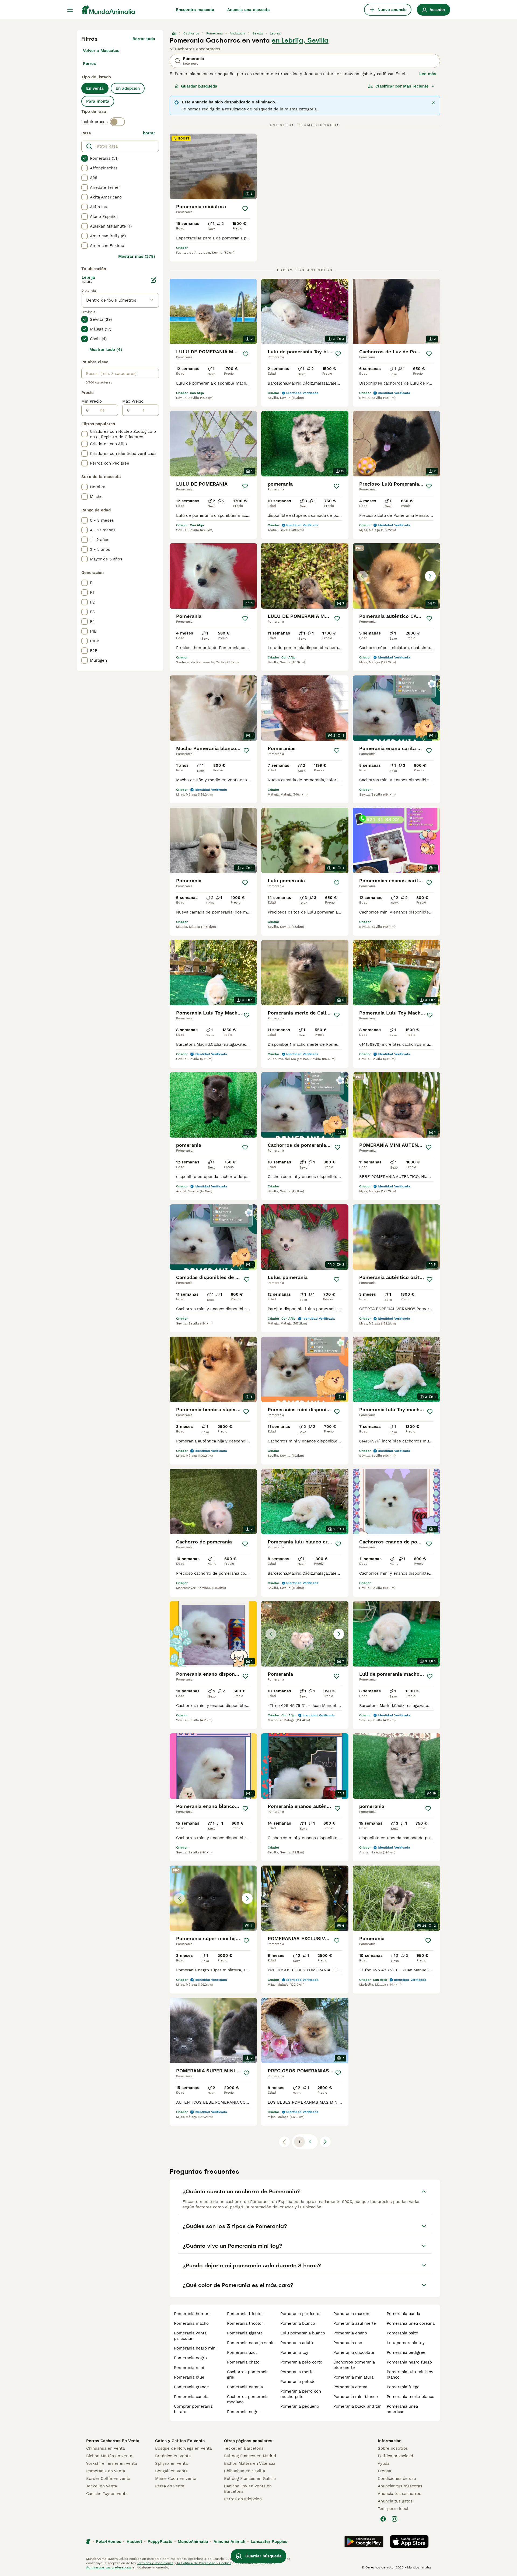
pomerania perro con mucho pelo (301, 2394)
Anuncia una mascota (249, 10)
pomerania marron (351, 2314)
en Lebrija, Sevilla (300, 40)
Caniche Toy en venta (107, 2494)
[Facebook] (383, 2519)
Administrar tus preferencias (109, 2567)
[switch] (117, 122)
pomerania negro (190, 2358)
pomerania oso (348, 2343)
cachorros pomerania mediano (248, 2399)
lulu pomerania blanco (303, 2333)
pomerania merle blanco (411, 2397)
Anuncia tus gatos (395, 2501)
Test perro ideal (393, 2509)
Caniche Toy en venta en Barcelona (248, 2489)
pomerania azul (242, 2352)
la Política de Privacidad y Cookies (204, 2563)
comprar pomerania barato (193, 2409)
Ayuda (384, 2463)
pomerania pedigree (406, 2352)
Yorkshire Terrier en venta (111, 2463)
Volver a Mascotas (101, 51)
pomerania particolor (301, 2314)
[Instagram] (394, 2519)
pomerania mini (189, 2368)
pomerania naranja (245, 2387)
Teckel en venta (102, 2486)
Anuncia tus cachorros (399, 2494)
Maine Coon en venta (176, 2479)
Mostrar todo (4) (106, 350)
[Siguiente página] (325, 2142)
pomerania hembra (192, 2314)
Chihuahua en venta (105, 2448)
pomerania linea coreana (411, 2323)
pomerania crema (350, 2387)
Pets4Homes (109, 2542)
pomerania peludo (298, 2382)
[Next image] (430, 576)
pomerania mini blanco (356, 2397)
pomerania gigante (245, 2333)
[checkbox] (85, 158)
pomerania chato (243, 2362)
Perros (89, 64)
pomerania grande (191, 2387)
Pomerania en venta (106, 2471)
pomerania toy (294, 2352)
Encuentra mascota (195, 10)
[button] (396, 576)
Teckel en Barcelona (244, 2448)
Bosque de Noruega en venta (183, 2448)
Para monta (98, 101)
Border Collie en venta (108, 2479)
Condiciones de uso (397, 2479)
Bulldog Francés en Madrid (250, 2456)
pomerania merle (297, 2372)
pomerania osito (402, 2333)
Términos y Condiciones (155, 2563)
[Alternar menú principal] (70, 10)
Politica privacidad (395, 2456)
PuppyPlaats (160, 2542)
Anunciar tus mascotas (400, 2486)
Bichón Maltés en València (250, 2463)
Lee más (428, 74)
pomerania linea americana (402, 2409)
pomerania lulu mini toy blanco (410, 2375)
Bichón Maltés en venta (109, 2456)
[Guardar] (245, 209)
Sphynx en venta (171, 2463)
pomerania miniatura (353, 2377)
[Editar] (153, 280)
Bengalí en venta (171, 2471)
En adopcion (128, 88)
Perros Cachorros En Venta (113, 2441)
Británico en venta (173, 2456)
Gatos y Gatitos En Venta (180, 2441)
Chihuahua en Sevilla (244, 2471)
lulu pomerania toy (406, 2343)
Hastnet (134, 2542)
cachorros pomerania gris (248, 2375)
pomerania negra (243, 2412)
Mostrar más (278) (137, 256)
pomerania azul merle (355, 2323)
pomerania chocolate (354, 2352)
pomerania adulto (297, 2343)
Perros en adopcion (243, 2499)
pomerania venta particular (190, 2336)
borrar (149, 133)
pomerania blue (189, 2377)
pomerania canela (191, 2397)
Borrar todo (144, 39)
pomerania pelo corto (301, 2362)
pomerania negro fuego (409, 2362)
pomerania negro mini (195, 2348)
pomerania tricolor (245, 2314)
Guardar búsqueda (199, 86)
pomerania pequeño (300, 2406)
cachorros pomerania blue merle (354, 2365)
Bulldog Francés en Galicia (250, 2479)
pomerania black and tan (357, 2406)
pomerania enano (350, 2333)
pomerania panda (403, 2314)
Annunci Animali (229, 2542)
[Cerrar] (433, 103)
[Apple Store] (409, 2542)
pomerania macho (191, 2323)
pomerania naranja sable (251, 2343)
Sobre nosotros (393, 2448)
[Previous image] (362, 576)
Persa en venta (170, 2486)
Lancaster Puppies (269, 2542)
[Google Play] (364, 2542)
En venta (95, 88)
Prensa (384, 2471)
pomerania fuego (403, 2387)
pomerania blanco (298, 2323)
